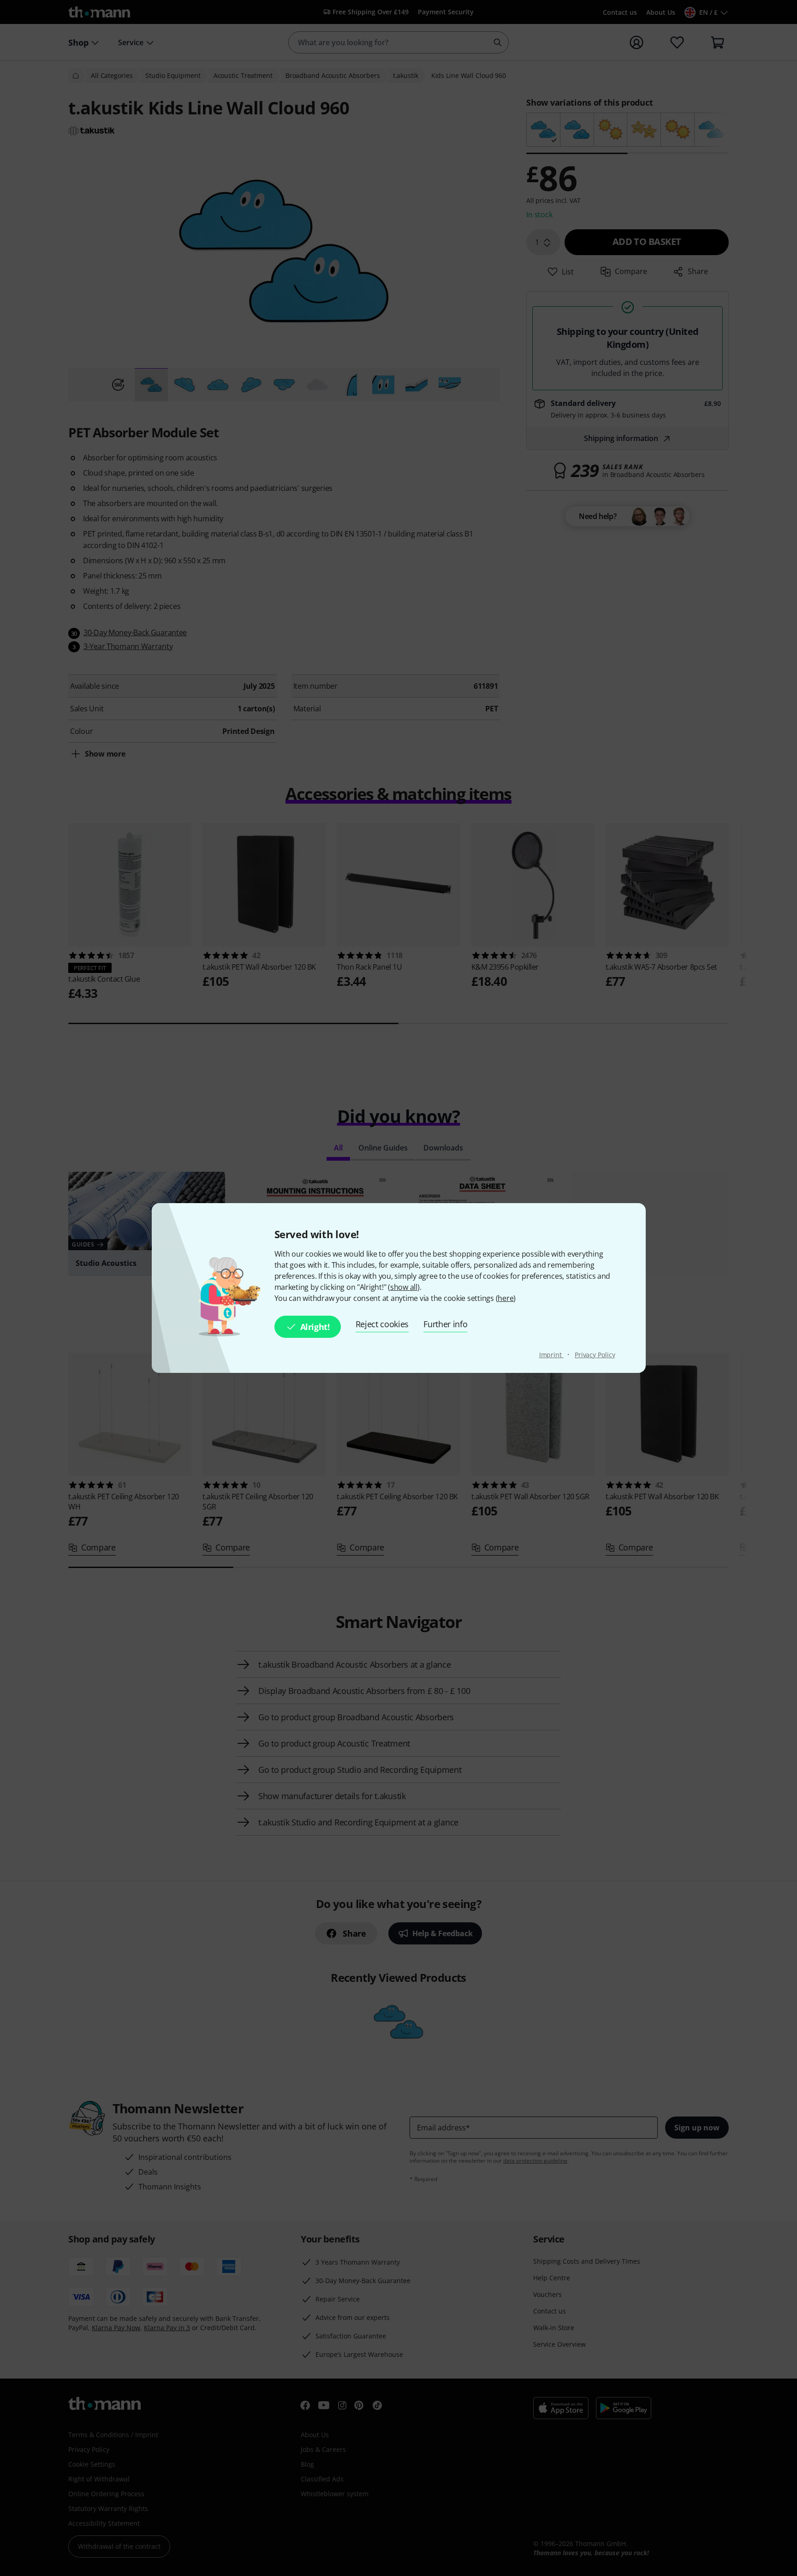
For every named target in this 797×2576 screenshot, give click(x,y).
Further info (445, 1324)
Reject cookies (382, 1324)
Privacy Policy (595, 1355)
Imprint (551, 1355)
